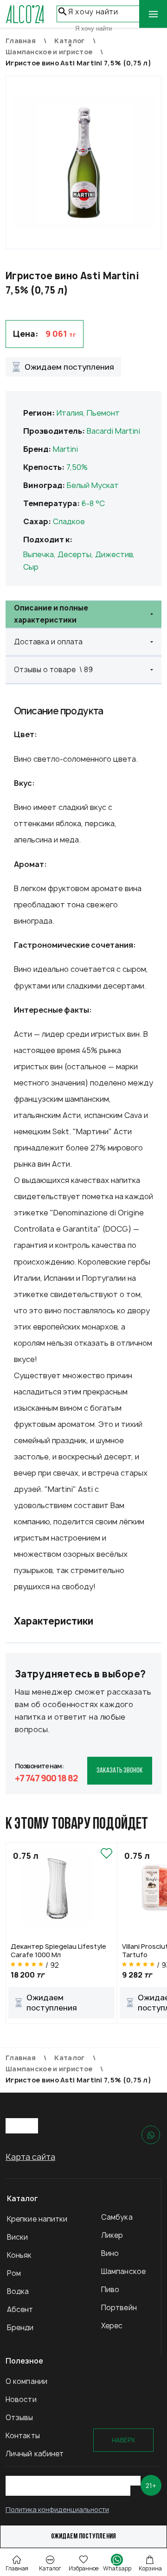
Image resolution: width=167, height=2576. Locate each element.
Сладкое (69, 521)
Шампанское (123, 2271)
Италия (70, 413)
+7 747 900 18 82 (46, 1778)
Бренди (20, 2328)
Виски (18, 2237)
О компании (26, 2381)
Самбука (117, 2217)
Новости (21, 2399)
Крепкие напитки (37, 2219)
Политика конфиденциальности (57, 2509)
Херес (112, 2326)
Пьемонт (103, 413)
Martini (65, 449)
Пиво (110, 2290)
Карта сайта (30, 2157)
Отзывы (19, 2418)
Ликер (112, 2235)
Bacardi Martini (113, 431)
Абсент (20, 2309)
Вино (110, 2253)
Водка (18, 2291)
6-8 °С (93, 503)
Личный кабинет (35, 2454)
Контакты (23, 2436)
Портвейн (119, 2308)
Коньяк (19, 2255)
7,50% (77, 467)
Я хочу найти (93, 12)
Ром (14, 2273)
